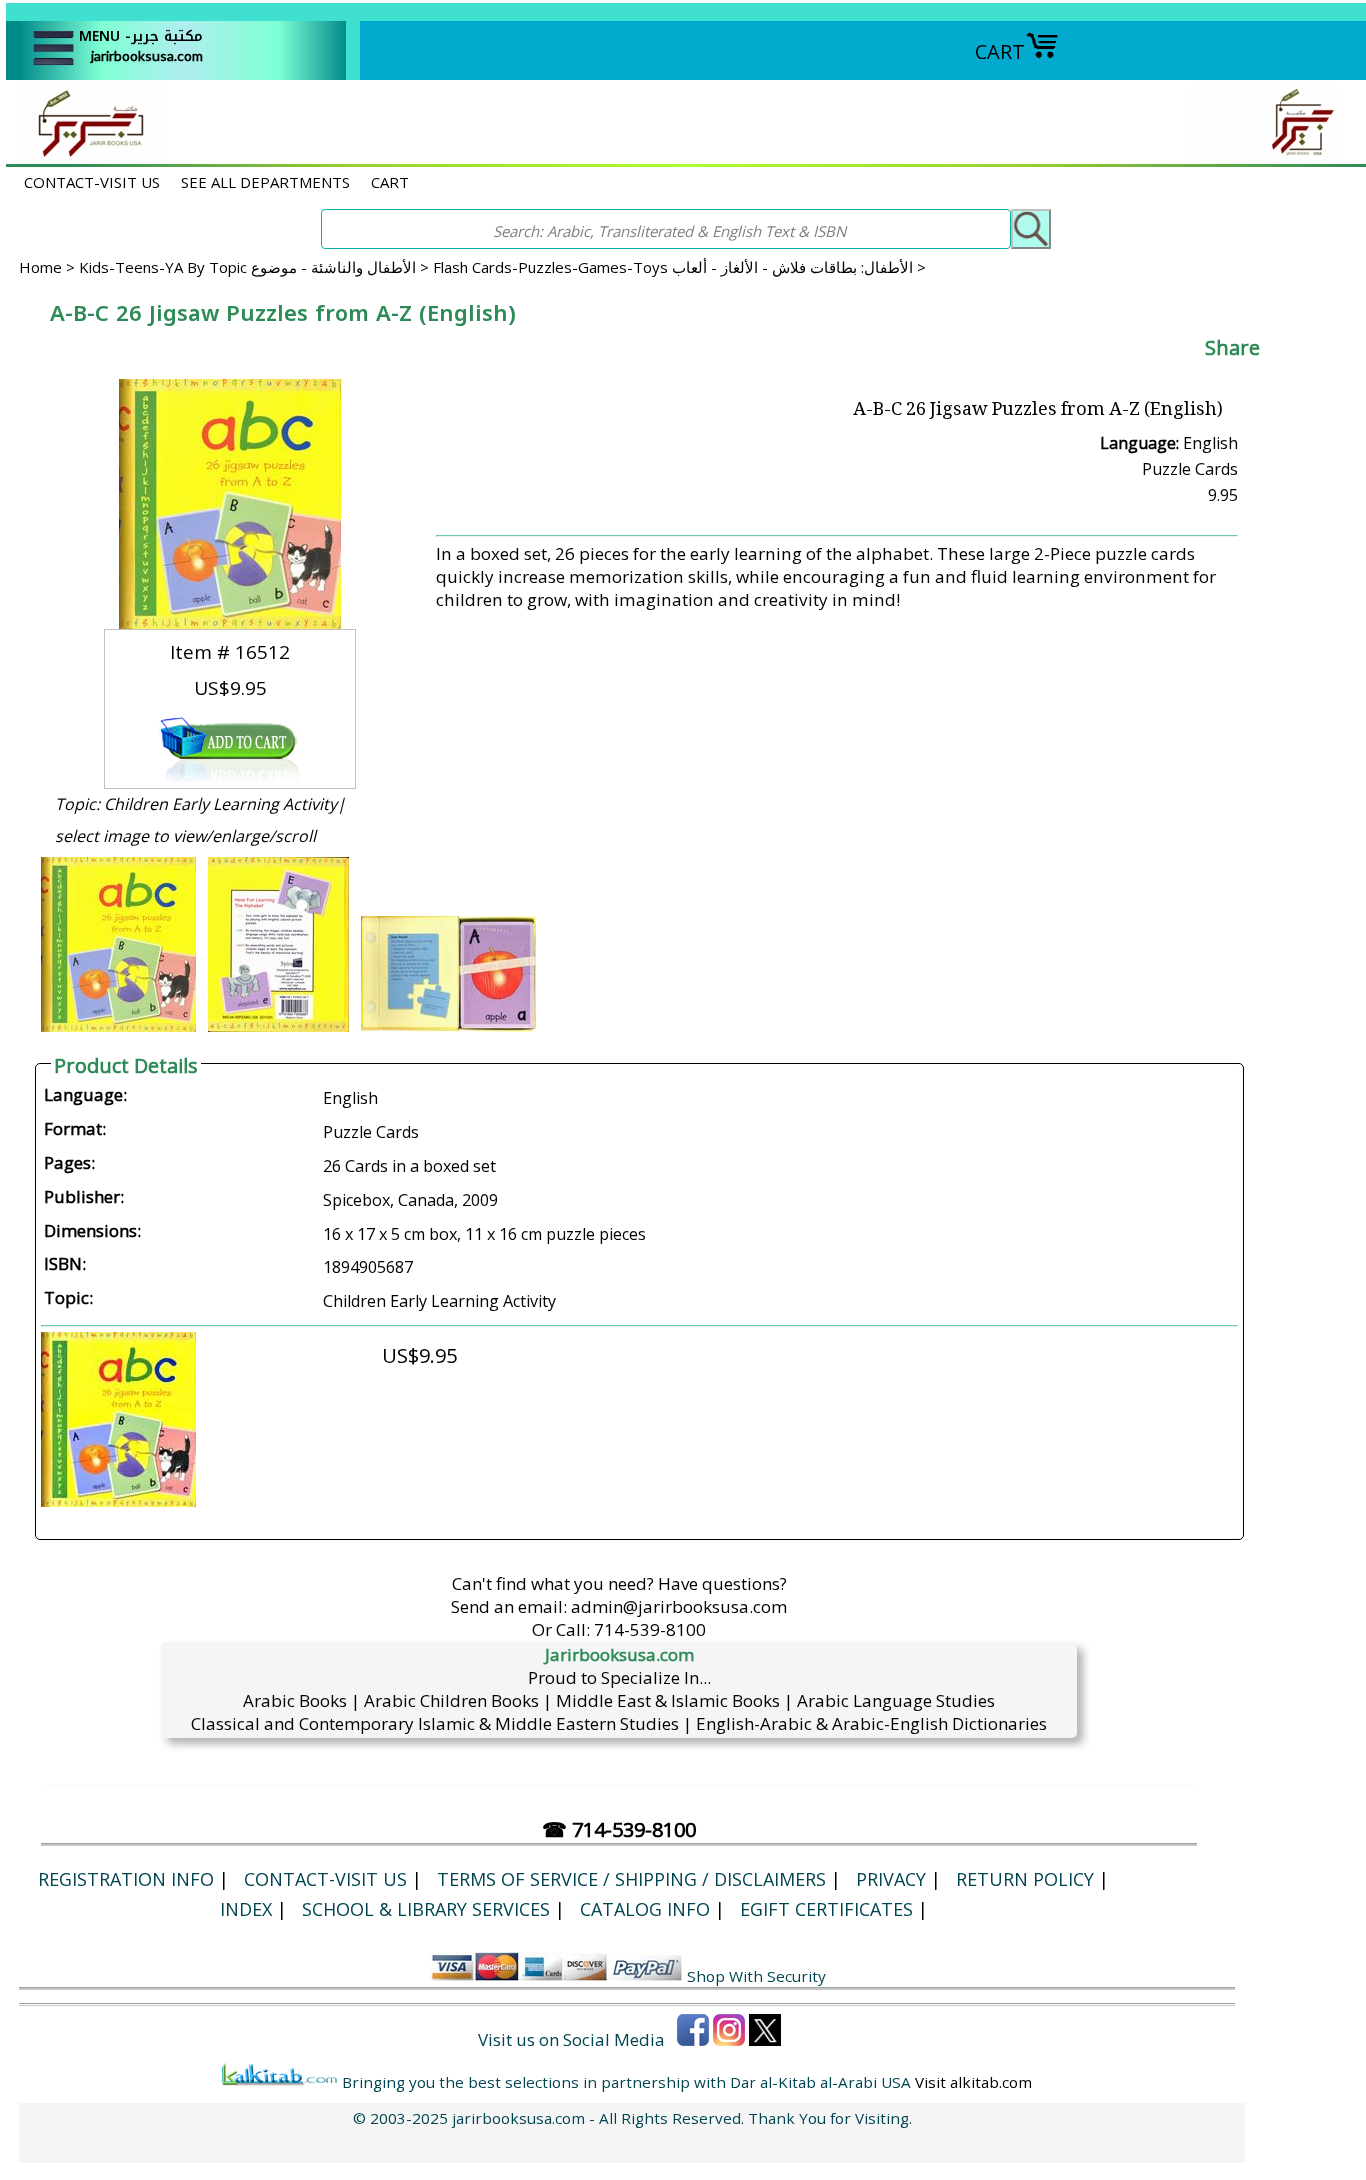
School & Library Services (426, 1909)
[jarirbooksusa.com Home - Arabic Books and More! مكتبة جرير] (86, 153)
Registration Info (126, 1879)
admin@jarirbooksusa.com (679, 1606)
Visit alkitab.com (973, 2082)
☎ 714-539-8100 (619, 1829)
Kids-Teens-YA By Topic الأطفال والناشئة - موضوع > (256, 267)
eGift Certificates (826, 1909)
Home (40, 267)
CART (1000, 51)
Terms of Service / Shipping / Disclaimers (631, 1879)
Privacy (891, 1879)
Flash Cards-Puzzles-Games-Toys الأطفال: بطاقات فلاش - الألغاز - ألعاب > (679, 267)
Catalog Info (645, 1909)
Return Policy (1025, 1879)
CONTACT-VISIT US (92, 182)
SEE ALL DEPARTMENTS (265, 182)
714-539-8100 (650, 1629)
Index (246, 1909)
